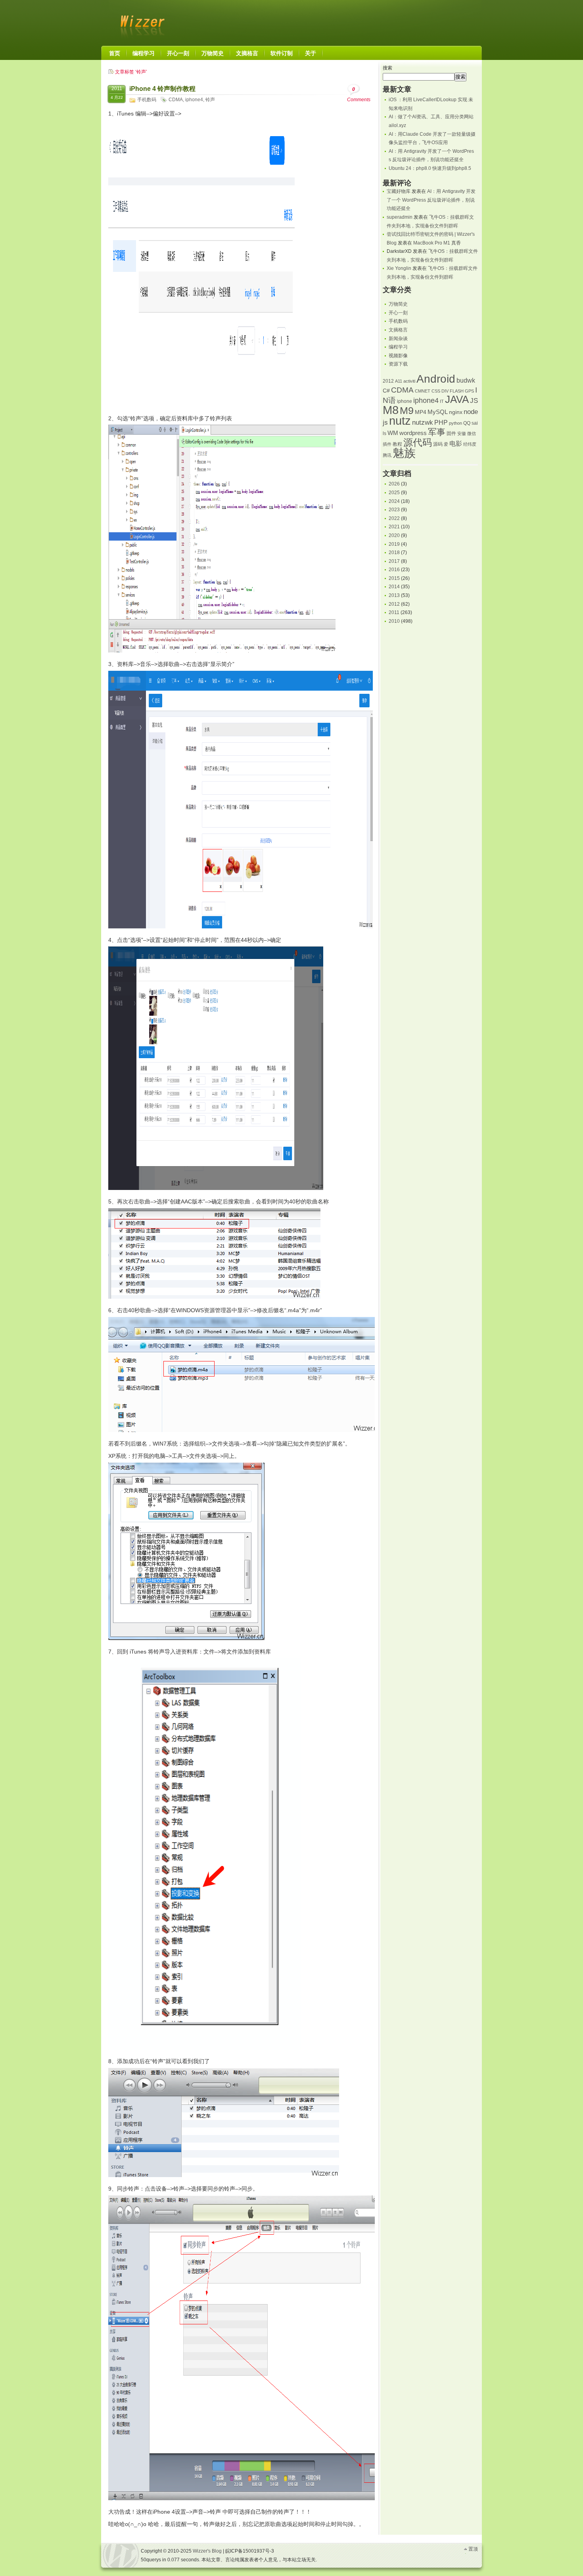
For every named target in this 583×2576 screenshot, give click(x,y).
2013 (394, 595)
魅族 (404, 453)
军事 (437, 432)
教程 (397, 444)
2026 (394, 484)
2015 (394, 578)
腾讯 (387, 455)
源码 (438, 444)
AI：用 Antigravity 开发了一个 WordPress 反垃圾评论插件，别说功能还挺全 (431, 200)
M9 (407, 411)
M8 (391, 410)
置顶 (473, 2549)
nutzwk (423, 423)
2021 (394, 527)
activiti (409, 381)
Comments (359, 94)
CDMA (176, 100)
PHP (441, 423)
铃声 (210, 100)
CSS (436, 391)
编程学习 (398, 347)
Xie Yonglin (399, 268)
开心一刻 (398, 313)
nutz (400, 421)
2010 (394, 621)
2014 (394, 587)
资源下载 (398, 364)
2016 (394, 570)
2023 (394, 510)
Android (436, 379)
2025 (394, 493)
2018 (394, 553)
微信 (472, 433)
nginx (456, 412)
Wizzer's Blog (141, 21)
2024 (394, 501)
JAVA (457, 399)
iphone (405, 401)
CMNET (423, 391)
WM (393, 433)
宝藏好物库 (399, 191)
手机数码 (147, 100)
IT (442, 401)
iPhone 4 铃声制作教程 (162, 89)
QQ (467, 423)
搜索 (387, 68)
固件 (451, 433)
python (455, 423)
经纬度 (470, 444)
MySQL (438, 412)
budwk (466, 380)
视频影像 (398, 356)
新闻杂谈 (398, 339)
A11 (399, 381)
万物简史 (398, 304)
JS (474, 400)
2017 (394, 561)
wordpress (413, 433)
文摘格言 (398, 330)
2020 (394, 535)
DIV (445, 391)
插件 (387, 444)
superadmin (400, 217)
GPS (469, 391)
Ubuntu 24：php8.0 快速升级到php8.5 (430, 168)
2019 (394, 544)
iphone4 (194, 100)
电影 (456, 444)
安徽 (462, 433)
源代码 (418, 442)
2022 (394, 518)
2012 (388, 381)
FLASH (457, 391)
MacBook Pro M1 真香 (437, 243)
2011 (394, 612)
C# (386, 391)
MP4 (421, 412)
